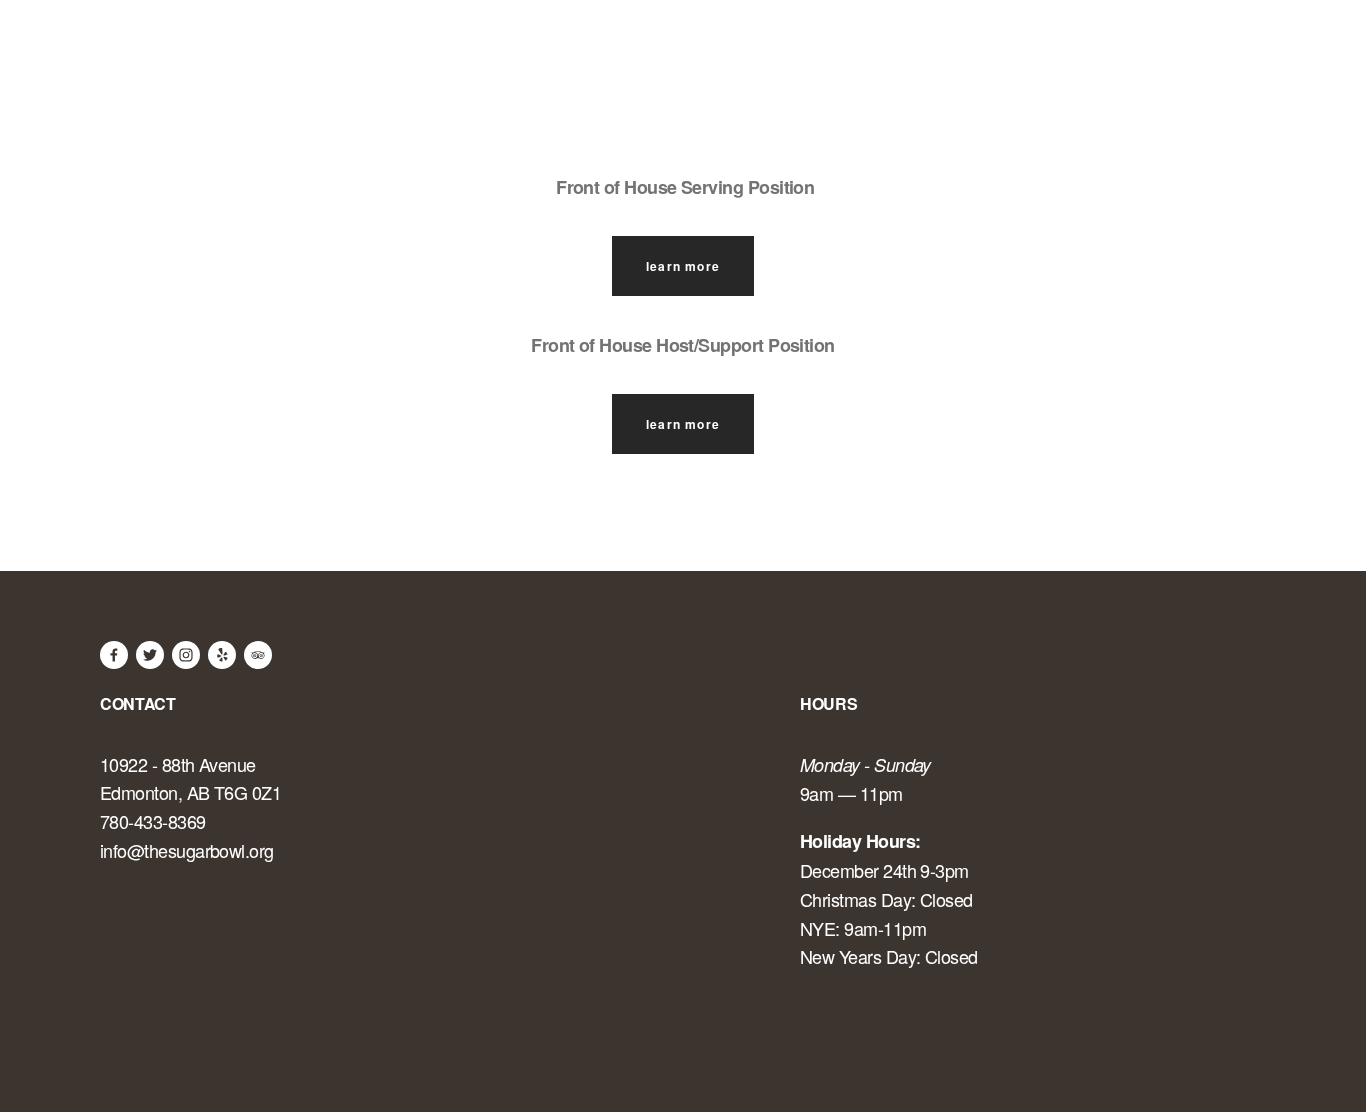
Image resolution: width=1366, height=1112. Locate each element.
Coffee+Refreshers (859, 56)
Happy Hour (1179, 56)
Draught (1034, 56)
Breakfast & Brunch (435, 56)
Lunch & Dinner (651, 56)
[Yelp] (222, 655)
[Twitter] (150, 655)
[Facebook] (114, 655)
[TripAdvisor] (258, 655)
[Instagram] (186, 655)
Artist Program (221, 56)
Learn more (683, 266)
